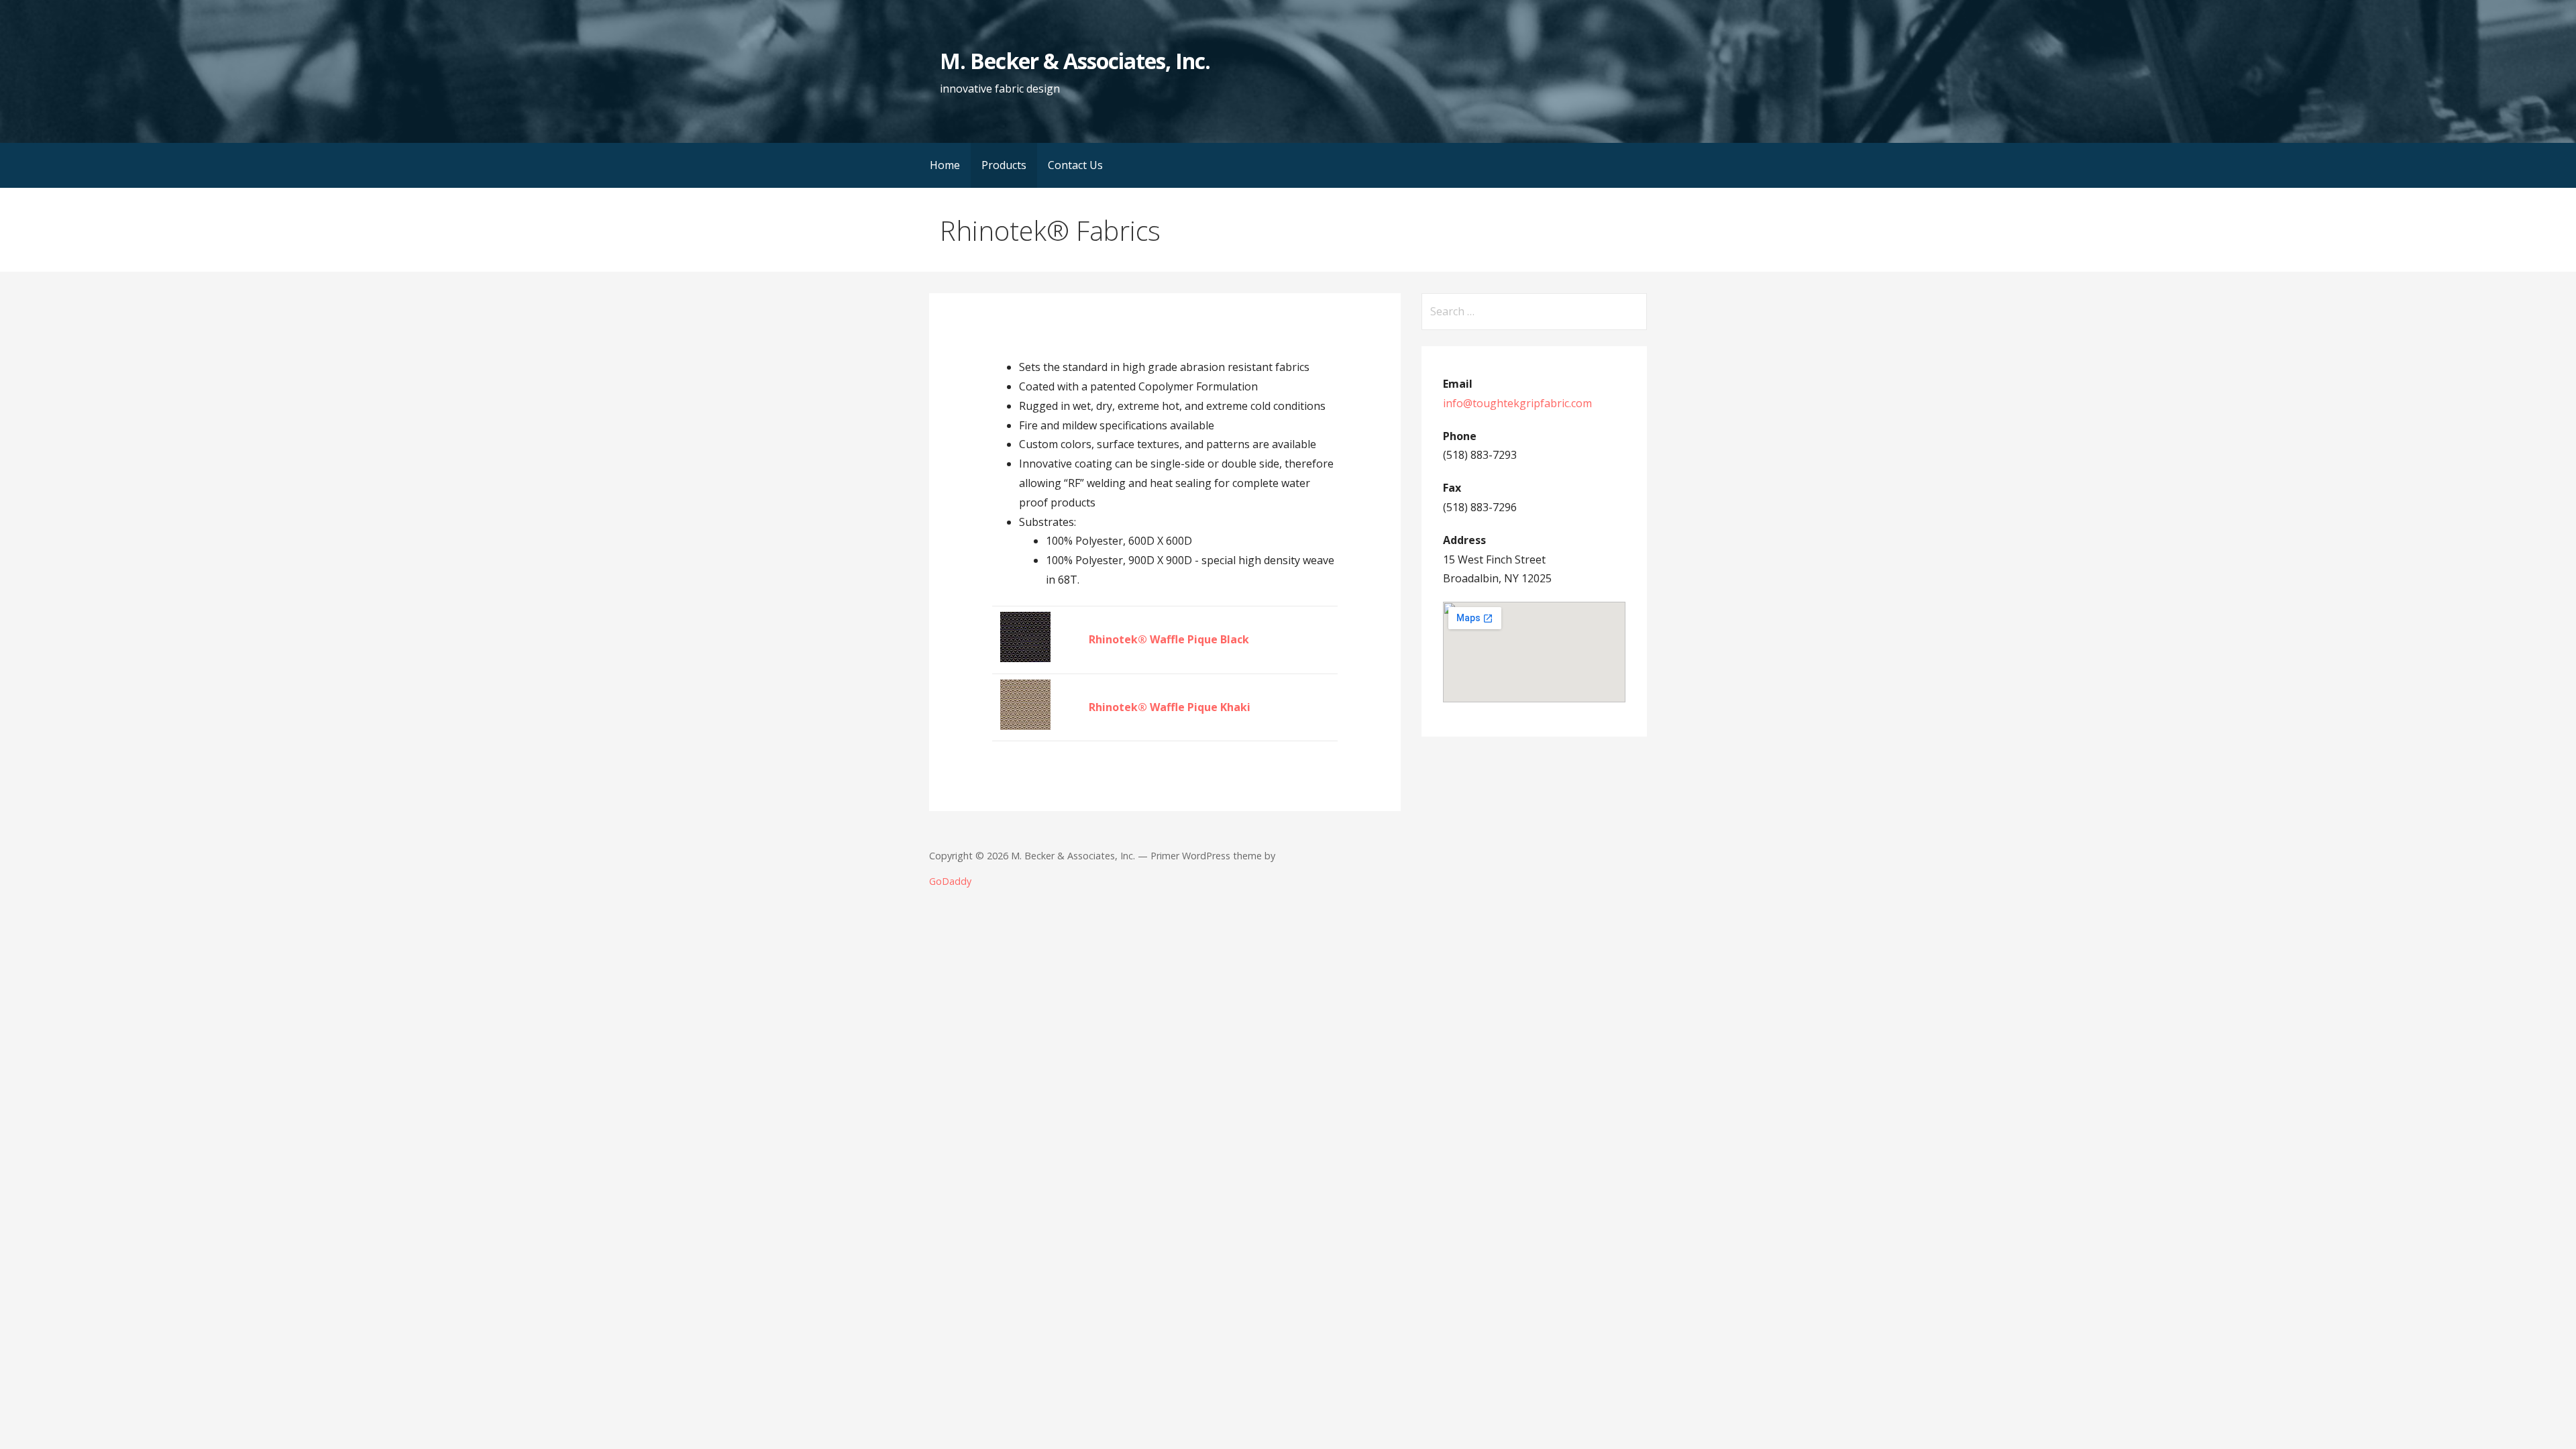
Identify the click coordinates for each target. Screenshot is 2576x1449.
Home (945, 165)
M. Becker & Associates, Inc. (1075, 61)
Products (1004, 165)
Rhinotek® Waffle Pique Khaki (1170, 707)
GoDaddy (950, 881)
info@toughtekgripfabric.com (1517, 403)
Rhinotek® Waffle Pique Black (1169, 639)
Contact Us (1075, 165)
